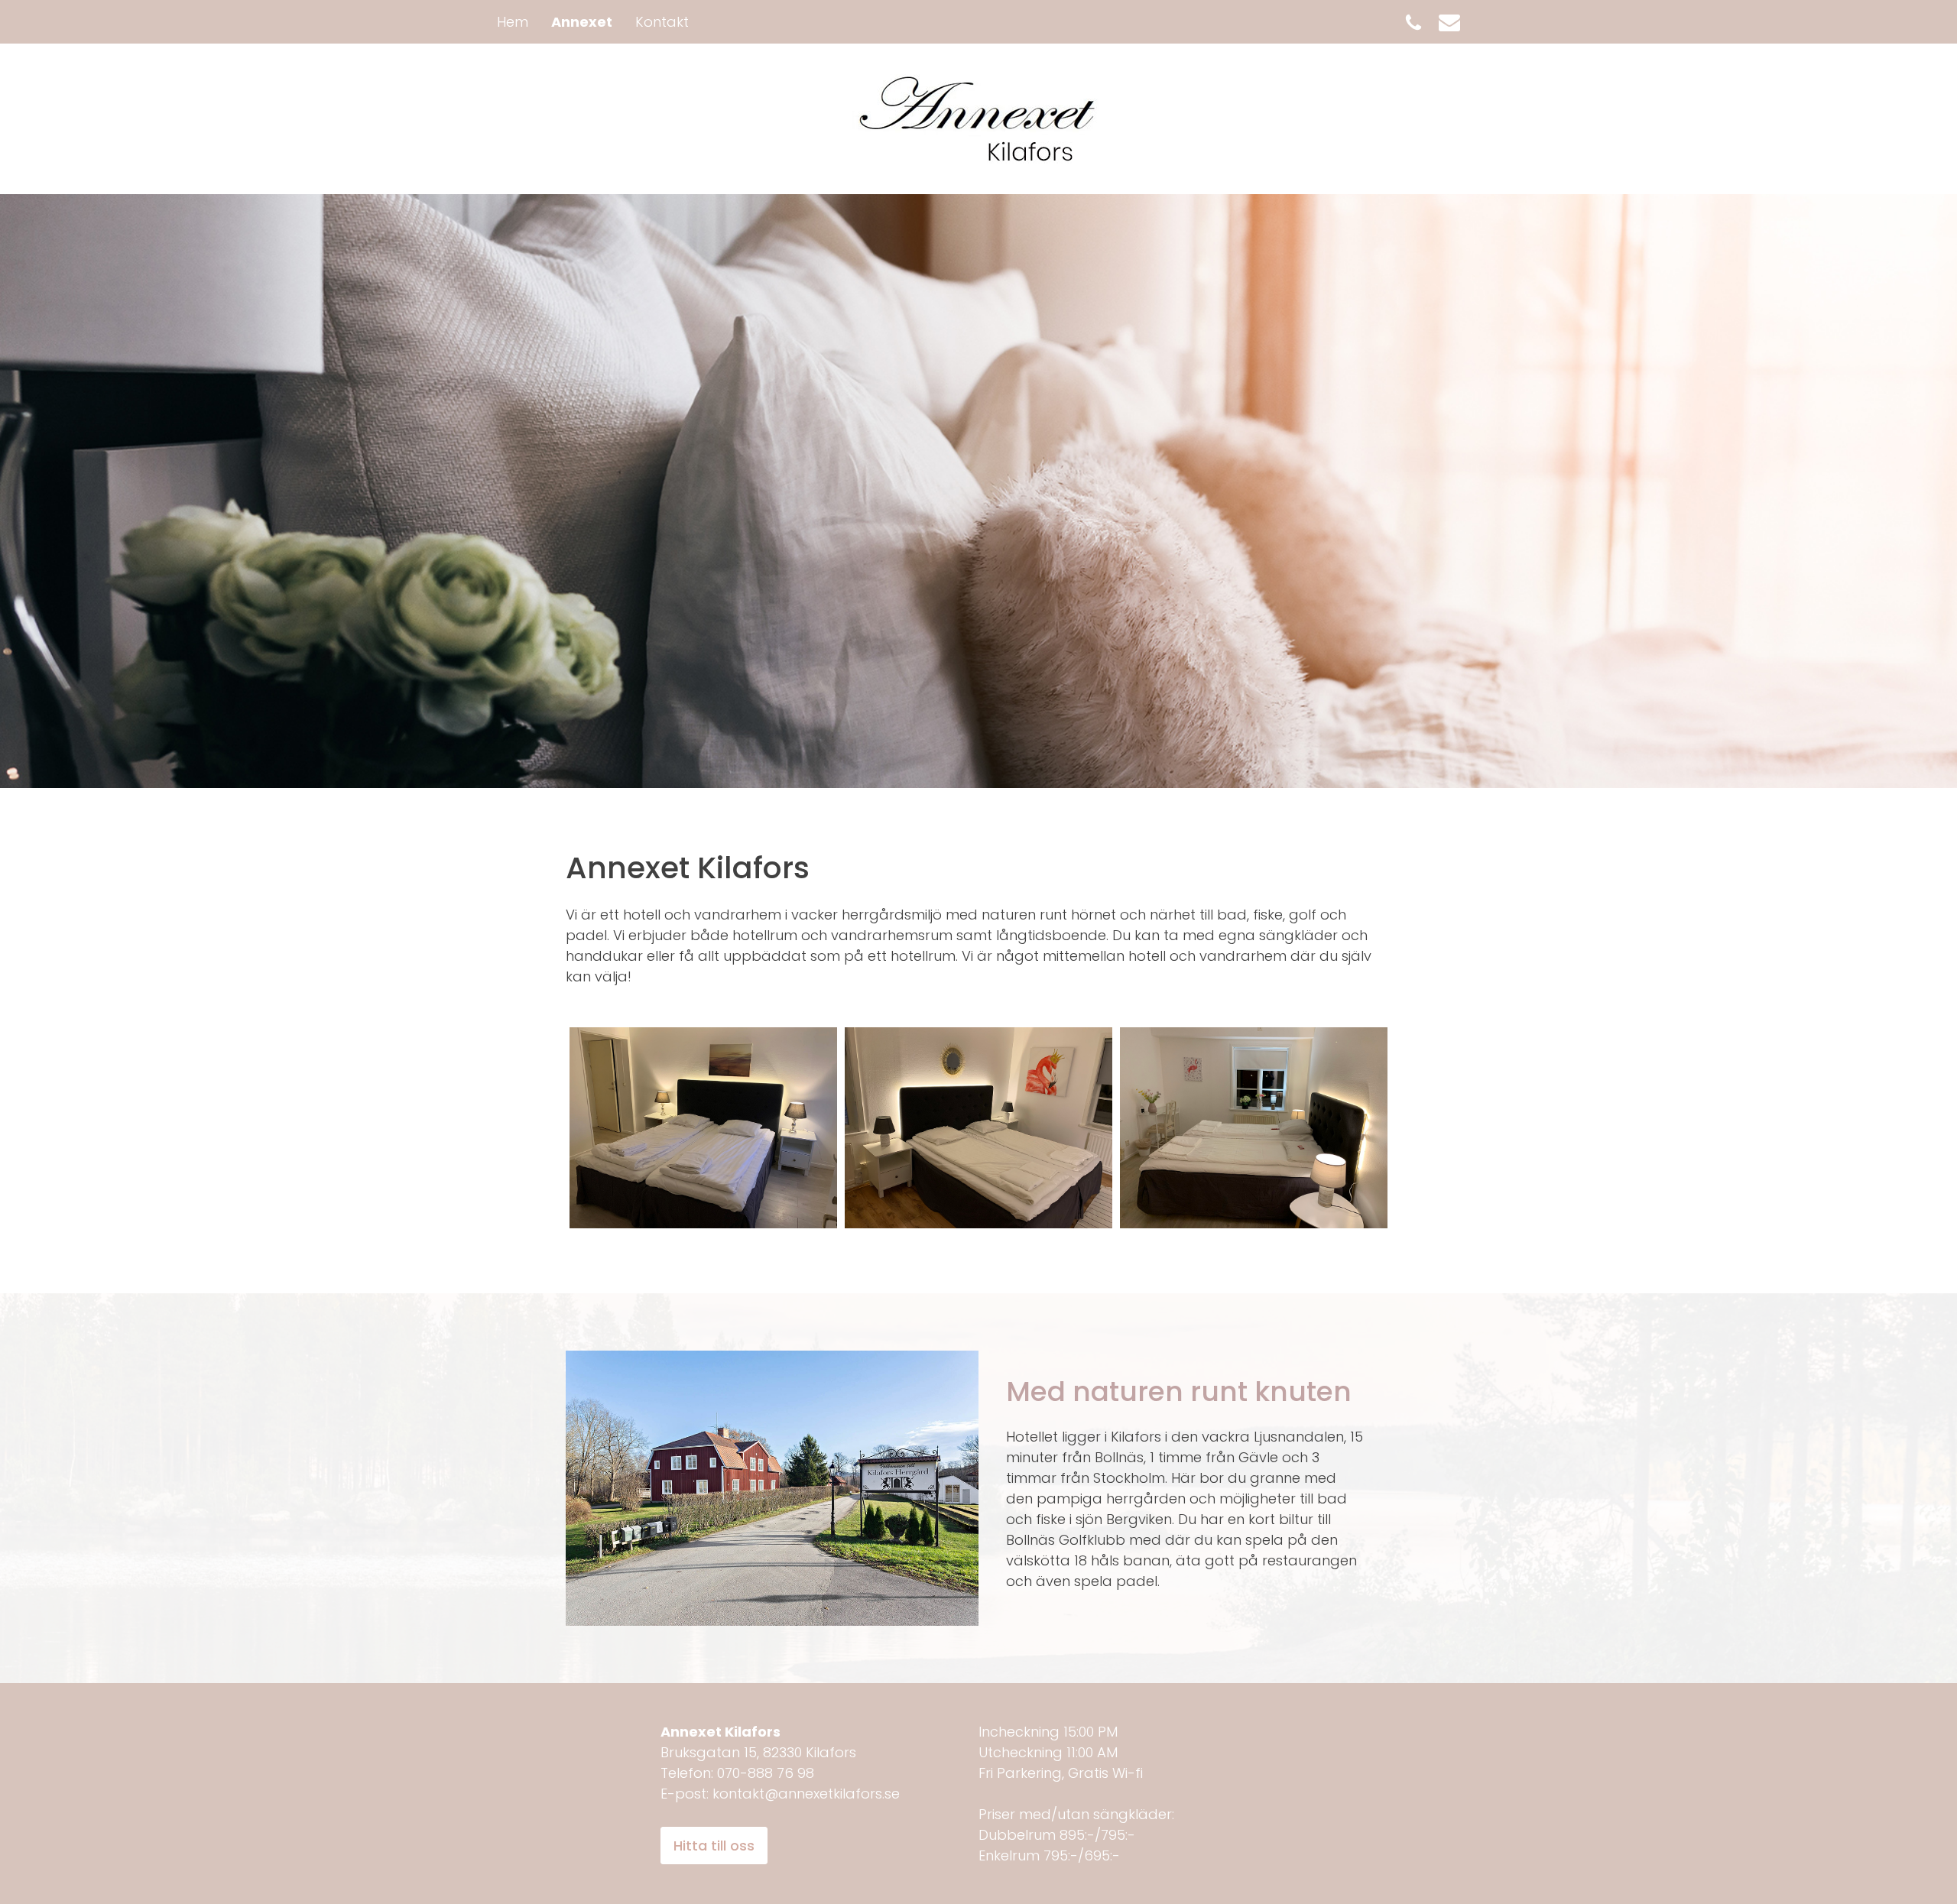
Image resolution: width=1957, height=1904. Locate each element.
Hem (513, 22)
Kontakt (662, 22)
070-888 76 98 (766, 1773)
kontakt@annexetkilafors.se (806, 1794)
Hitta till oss (714, 1846)
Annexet (582, 22)
